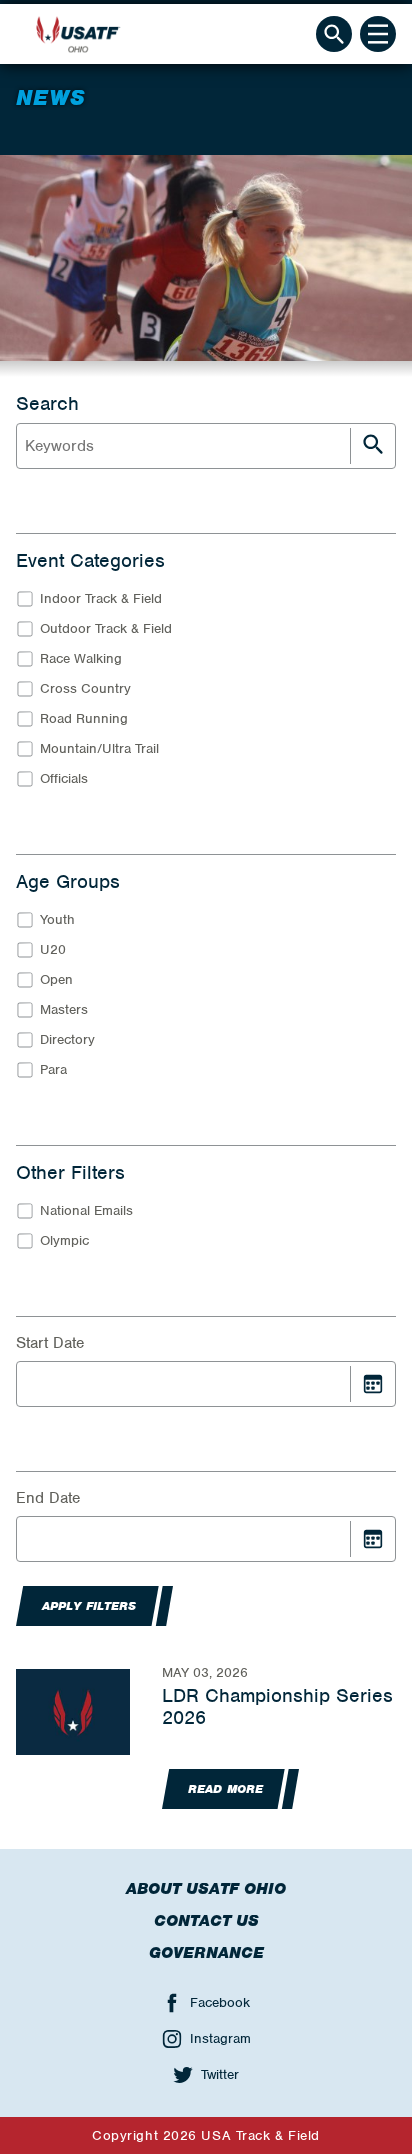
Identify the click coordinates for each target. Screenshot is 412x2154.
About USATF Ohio (206, 1889)
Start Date (50, 1343)
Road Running (84, 718)
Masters (64, 1009)
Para (53, 1069)
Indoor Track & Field (101, 598)
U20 (53, 949)
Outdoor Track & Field (106, 628)
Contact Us (206, 1921)
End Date (48, 1498)
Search (47, 404)
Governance (206, 1953)
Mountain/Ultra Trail (99, 748)
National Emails (86, 1210)
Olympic (64, 1240)
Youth (57, 919)
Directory (67, 1039)
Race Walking (81, 658)
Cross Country (85, 688)
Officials (64, 778)
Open (56, 979)
